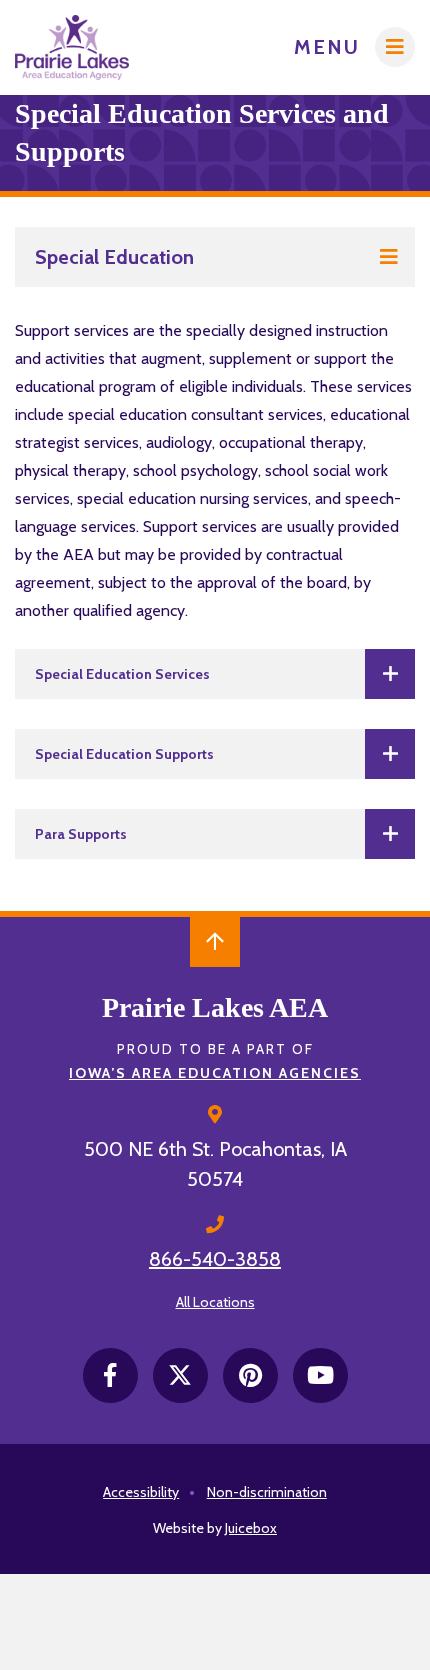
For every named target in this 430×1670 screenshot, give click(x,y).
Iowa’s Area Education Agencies (215, 1073)
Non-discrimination (267, 1492)
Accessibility (141, 1492)
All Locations (215, 1302)
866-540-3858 (215, 1259)
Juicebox (251, 1528)
